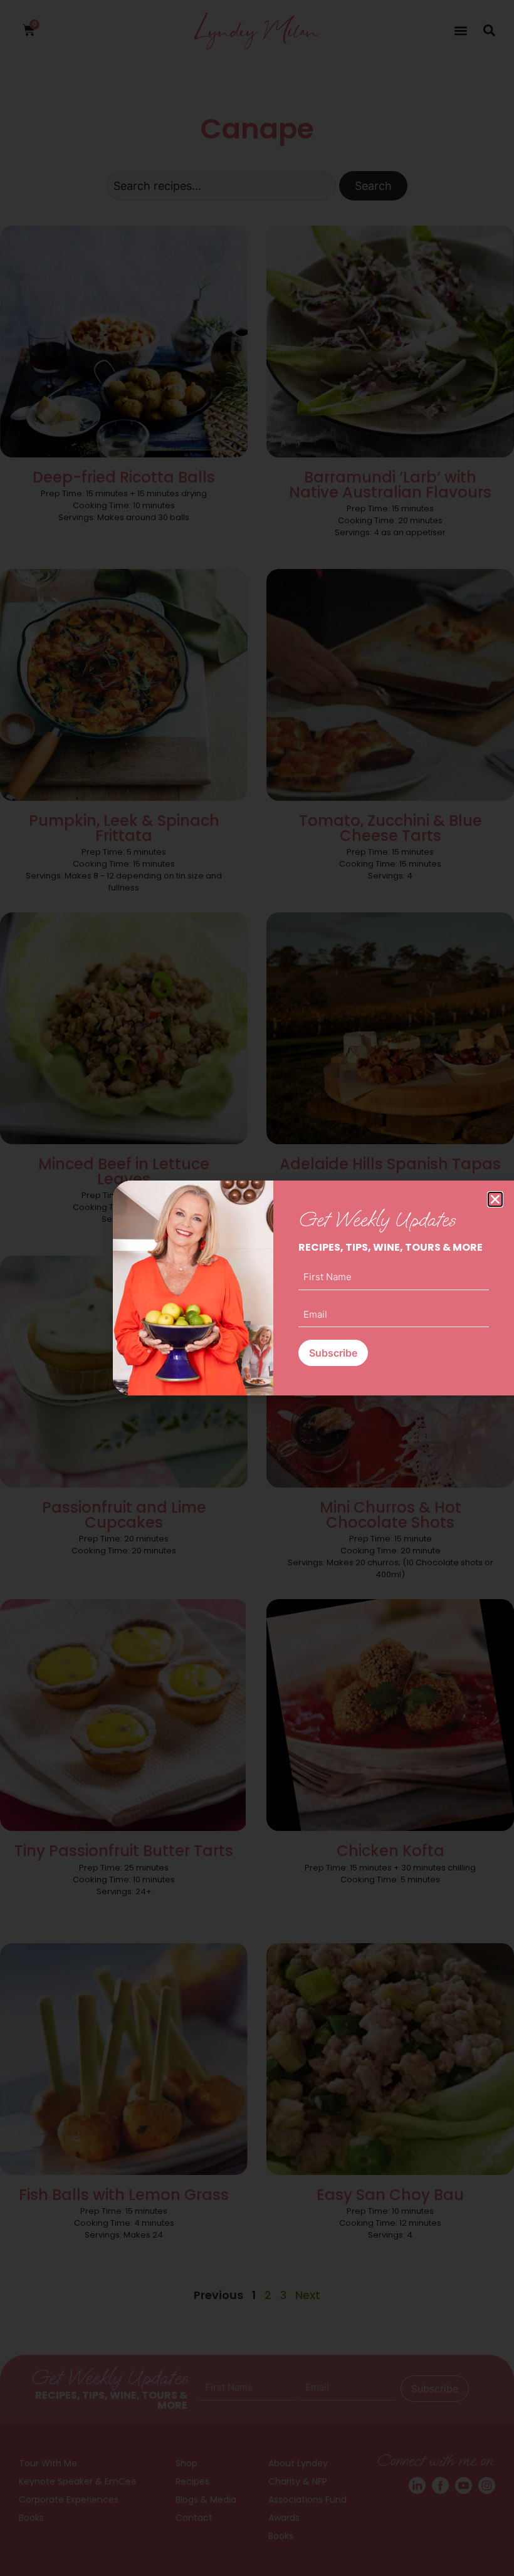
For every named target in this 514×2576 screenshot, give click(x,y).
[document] (257, 1288)
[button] (495, 1199)
